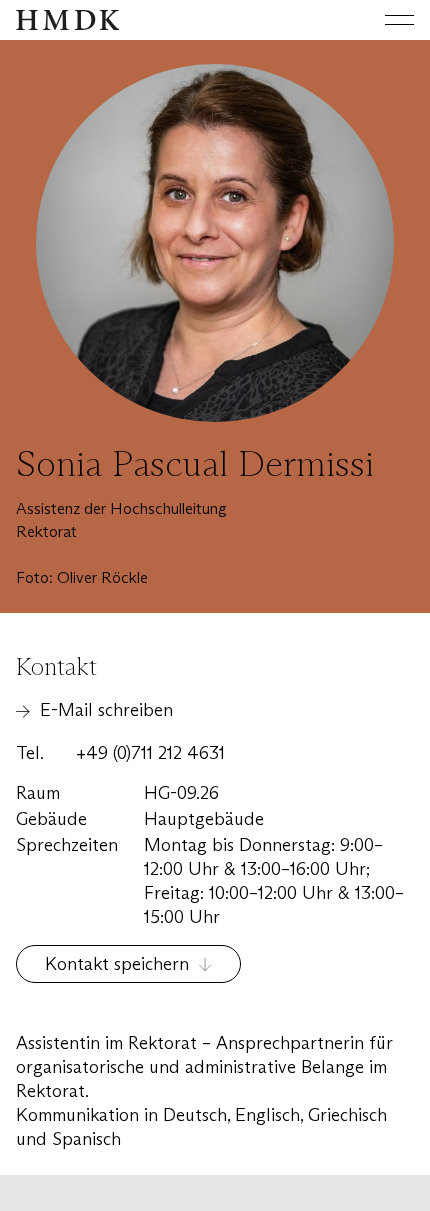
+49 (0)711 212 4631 (150, 753)
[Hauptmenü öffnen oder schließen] (384, 20)
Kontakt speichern (117, 964)
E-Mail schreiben (106, 710)
